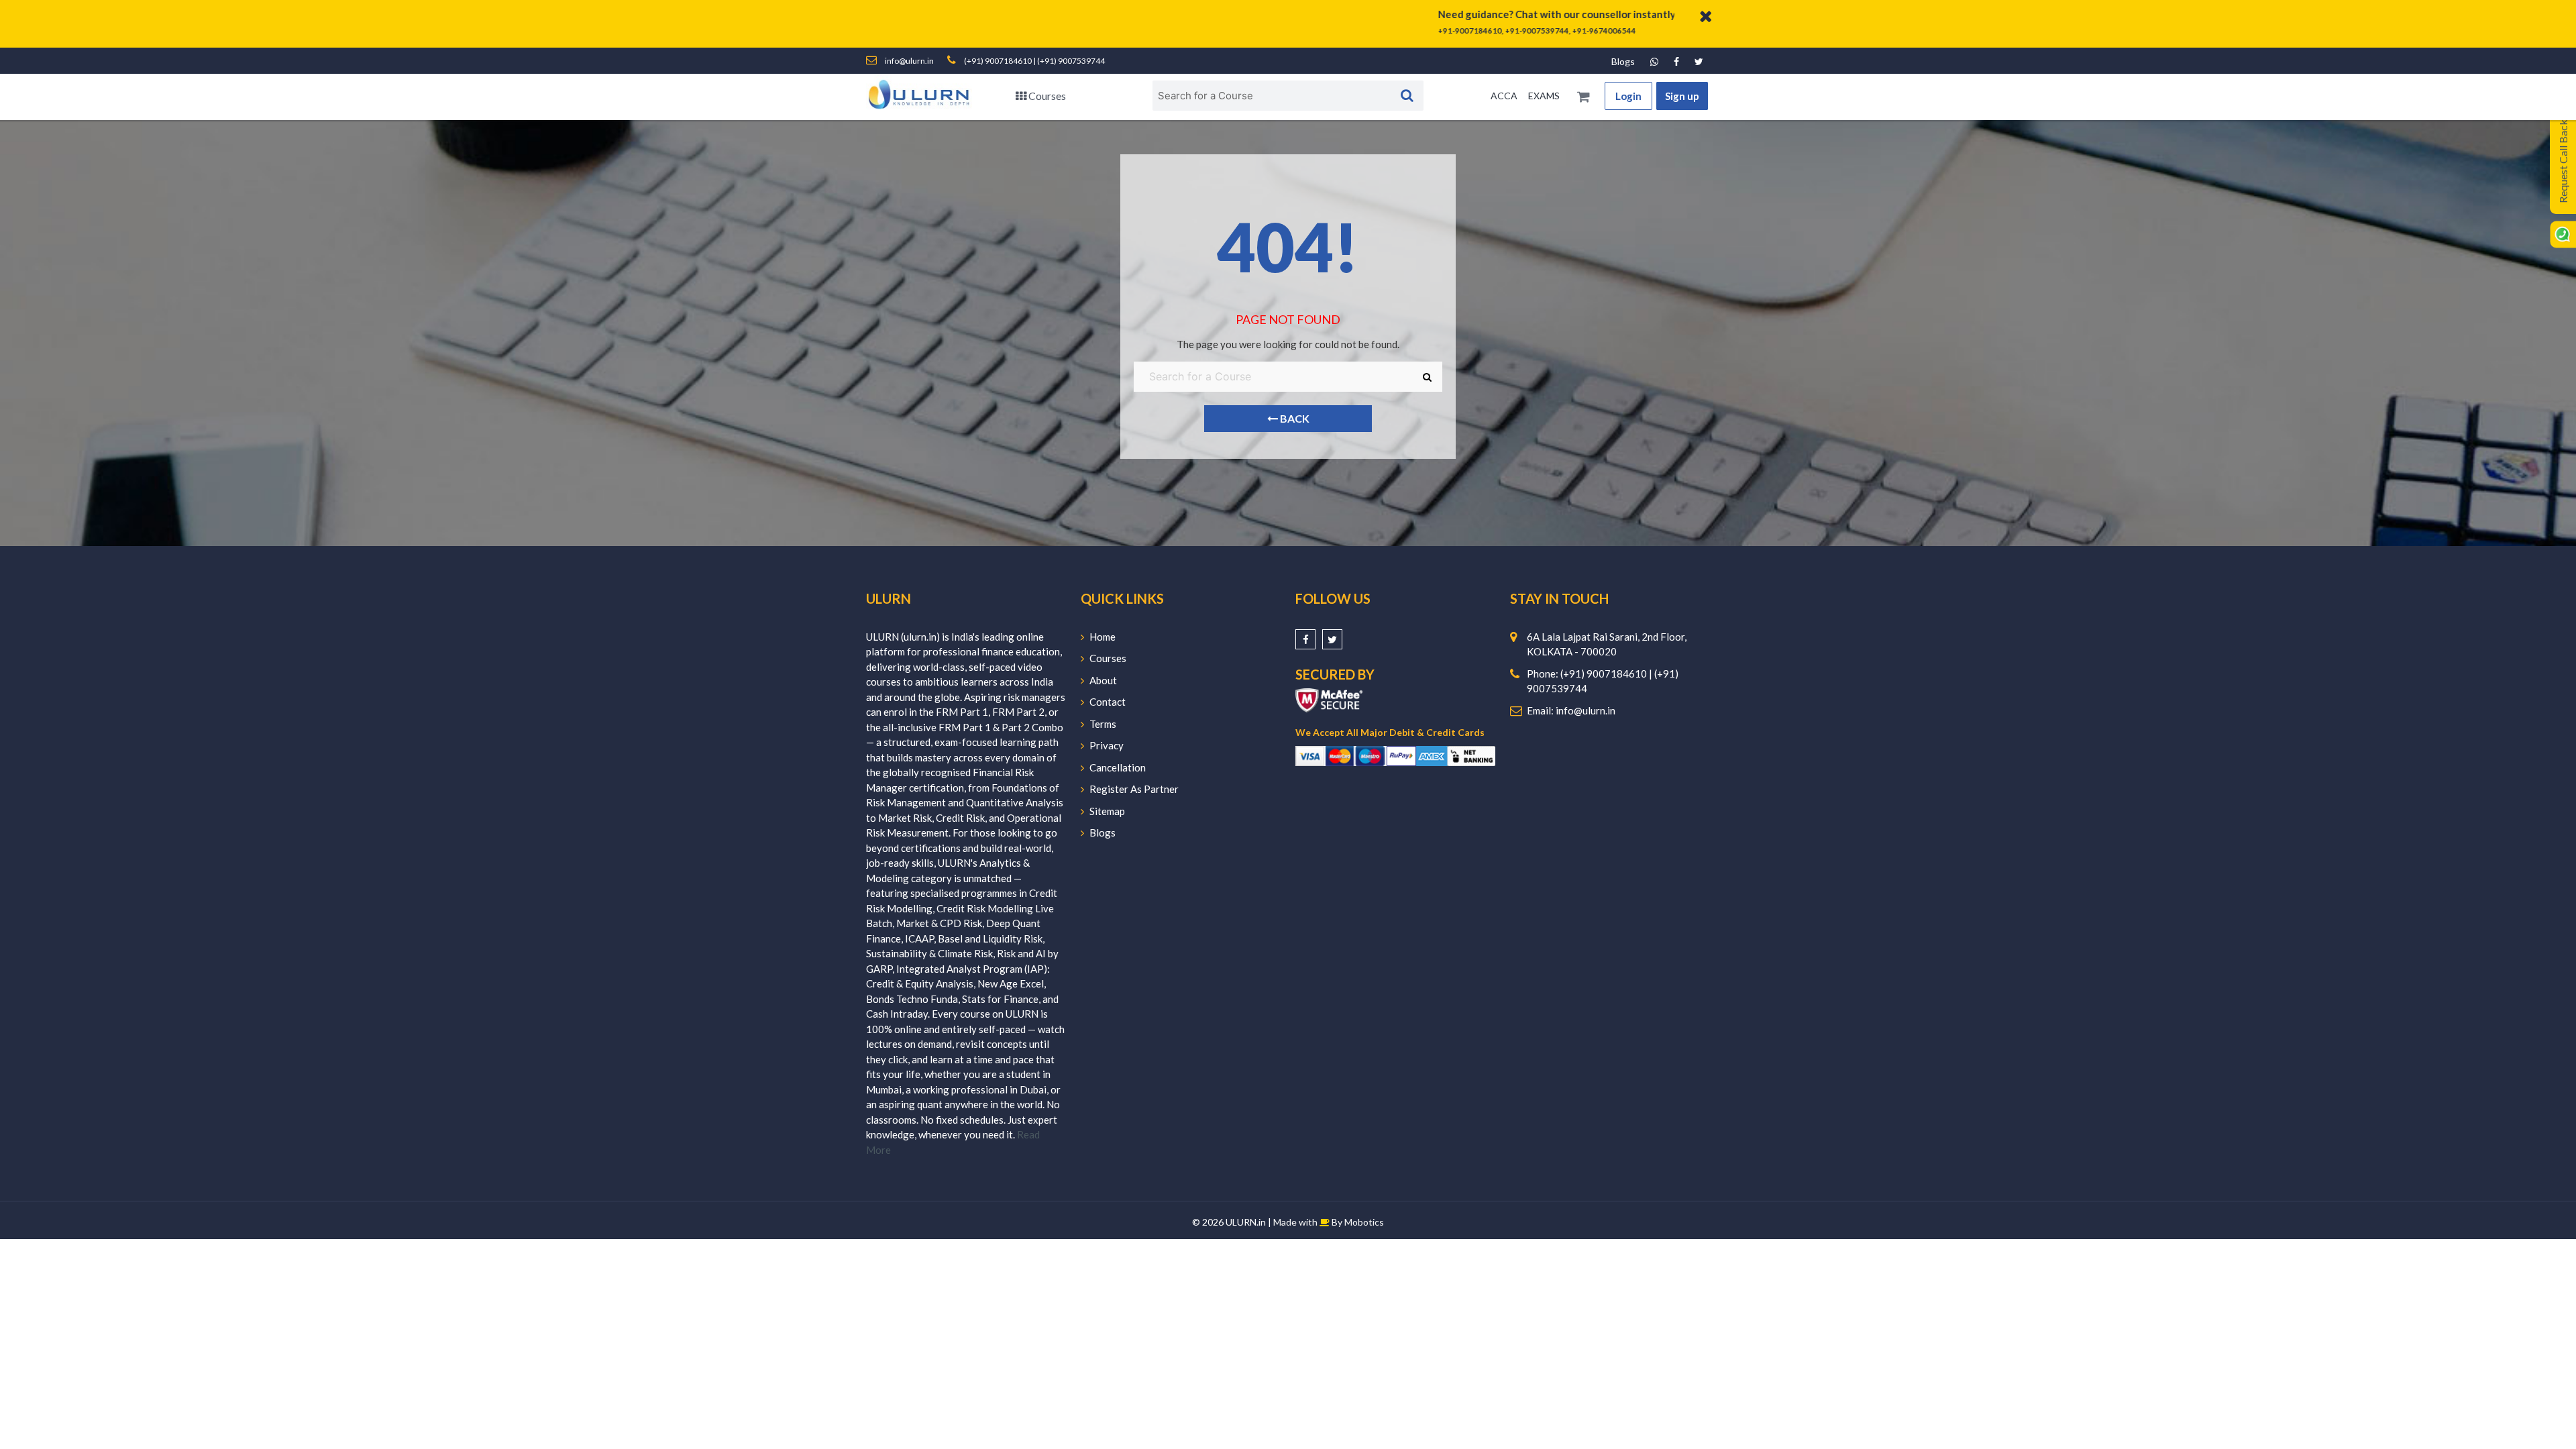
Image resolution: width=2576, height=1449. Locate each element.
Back (1294, 418)
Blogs (1623, 61)
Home (1103, 637)
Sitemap (1107, 811)
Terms (1103, 724)
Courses (1046, 96)
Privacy (1107, 745)
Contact (1108, 702)
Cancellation (1118, 767)
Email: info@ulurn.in (1571, 710)
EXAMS (1544, 96)
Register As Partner (1134, 789)
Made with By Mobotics (1329, 1222)
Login (1628, 96)
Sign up (1682, 96)
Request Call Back (2563, 161)
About (1103, 680)
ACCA (1504, 96)
